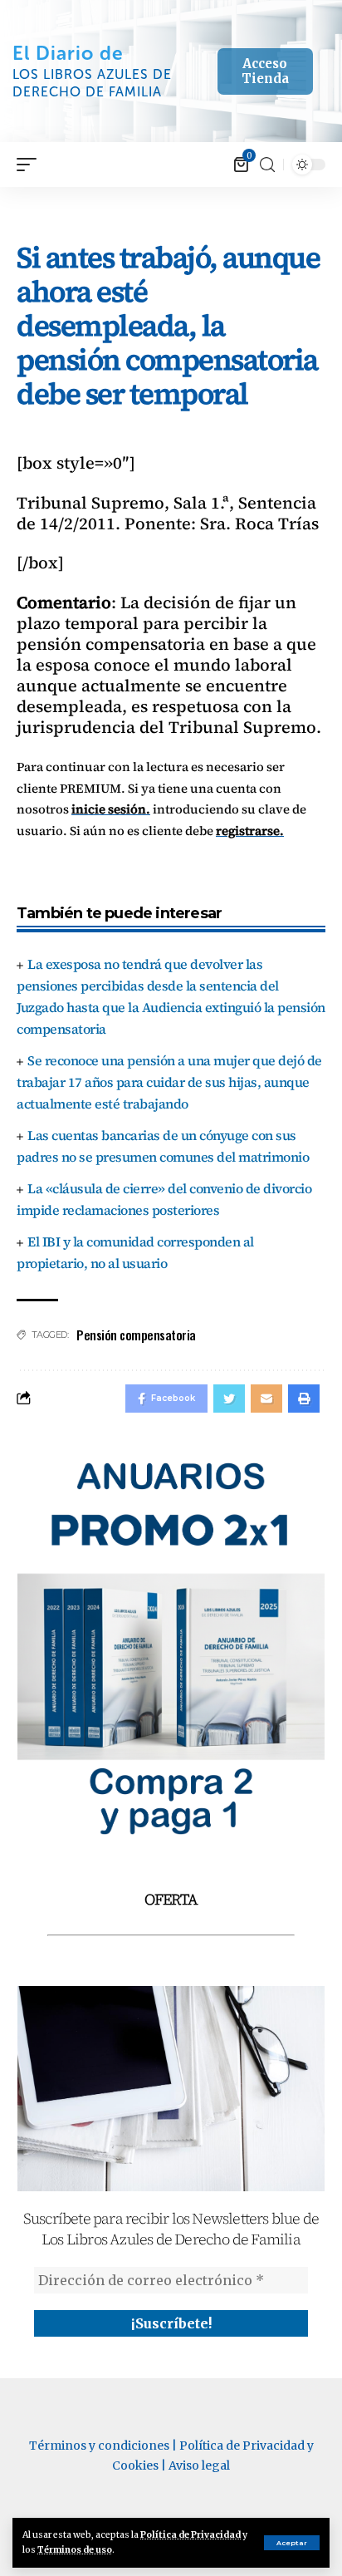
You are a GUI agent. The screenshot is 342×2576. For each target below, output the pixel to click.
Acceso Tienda (265, 71)
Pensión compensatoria (136, 1335)
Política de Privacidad (191, 2535)
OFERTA (171, 1899)
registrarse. (250, 831)
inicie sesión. (111, 809)
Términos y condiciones (99, 2446)
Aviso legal (199, 2465)
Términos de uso (75, 2550)
